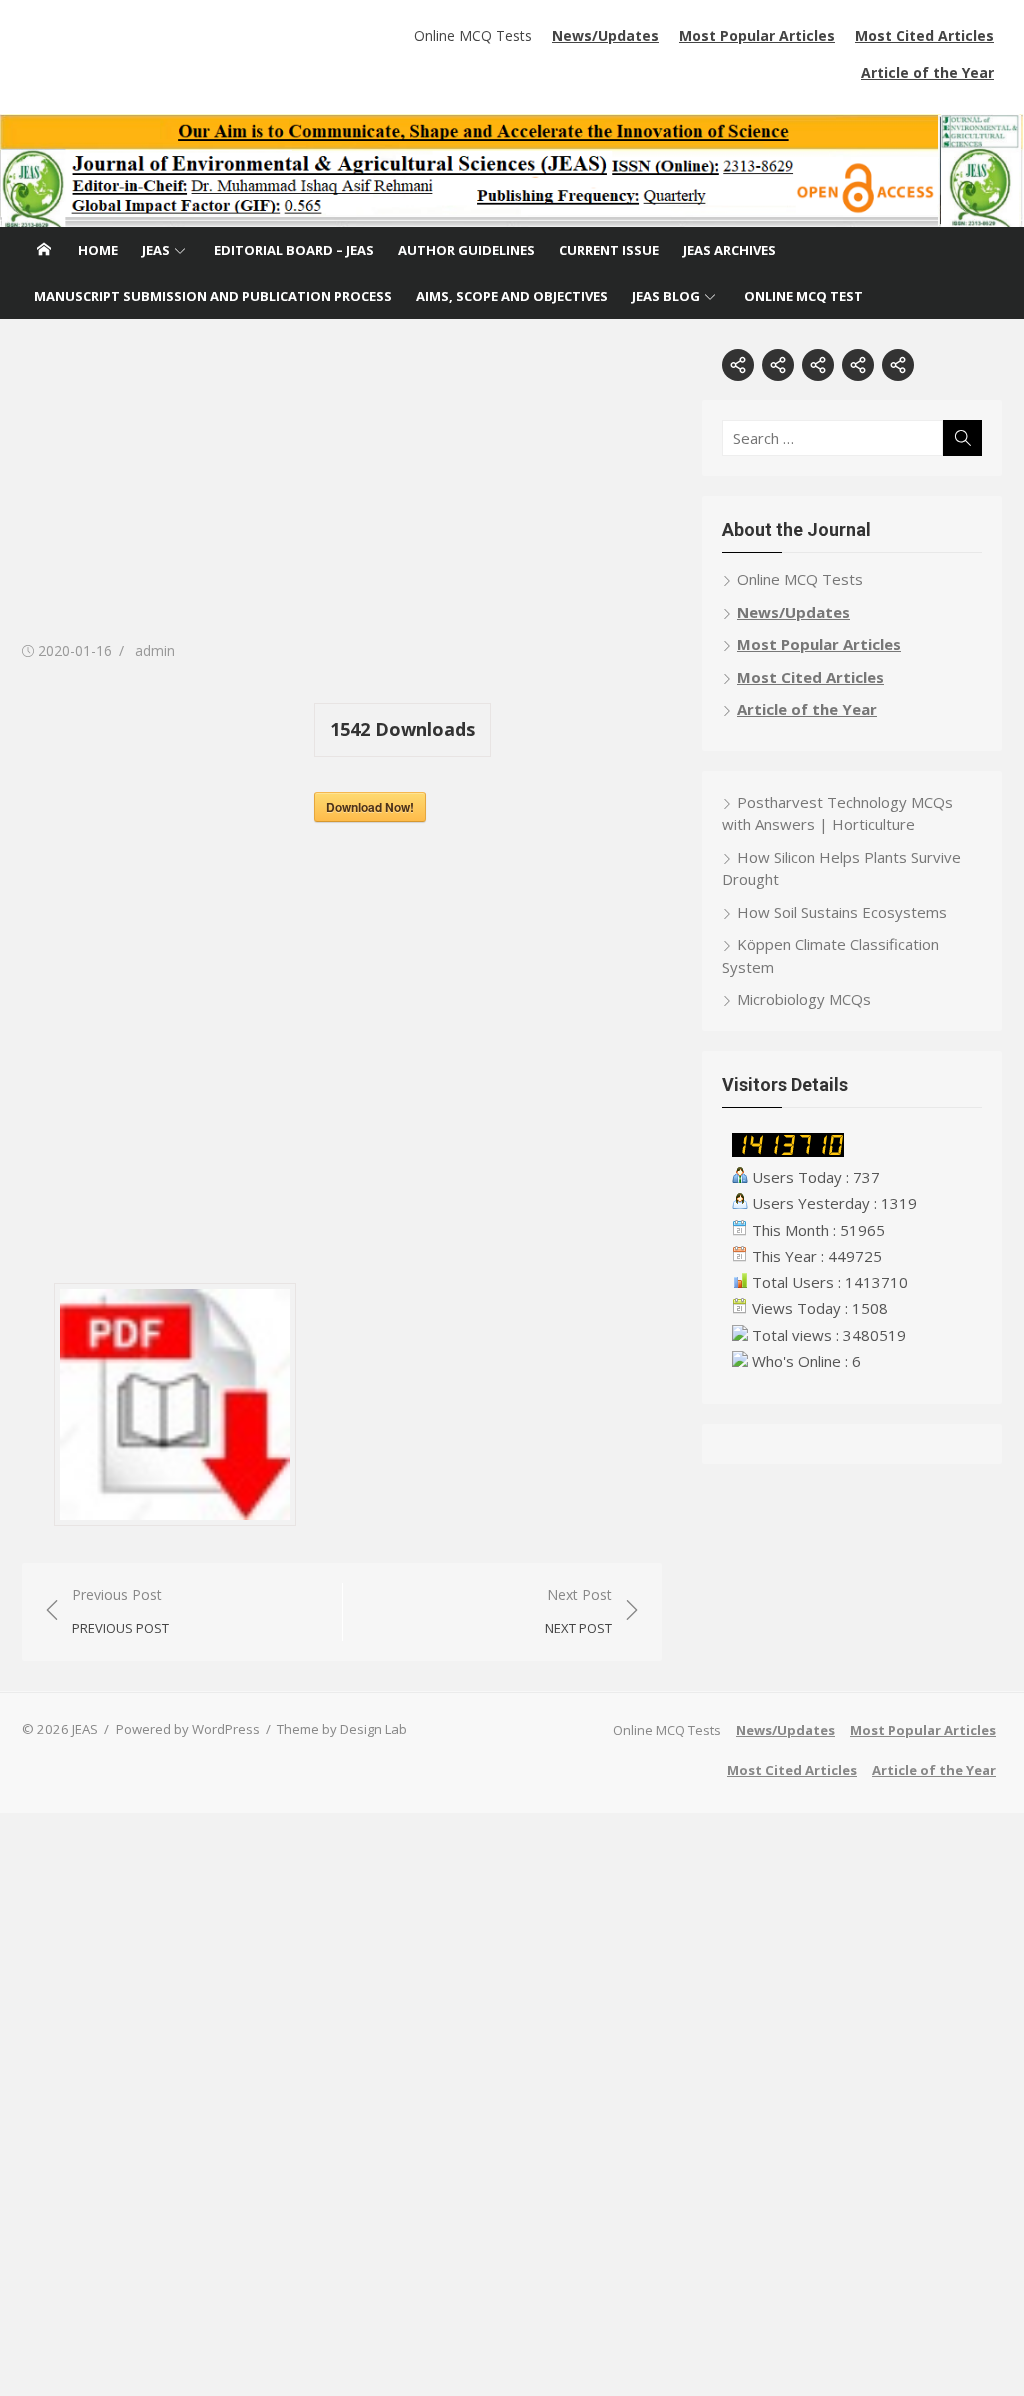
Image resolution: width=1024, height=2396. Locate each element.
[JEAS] (512, 170)
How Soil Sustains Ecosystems (842, 912)
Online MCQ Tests (473, 35)
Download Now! (370, 807)
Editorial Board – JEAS (294, 250)
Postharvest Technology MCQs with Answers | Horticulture (837, 813)
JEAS (156, 250)
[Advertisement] (342, 489)
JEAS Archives (729, 250)
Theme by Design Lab (342, 1729)
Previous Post (120, 1611)
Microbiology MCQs (804, 999)
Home (98, 250)
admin (155, 650)
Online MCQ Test (803, 296)
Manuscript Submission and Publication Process (213, 296)
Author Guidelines (466, 250)
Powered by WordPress (188, 1729)
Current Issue (609, 250)
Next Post (578, 1611)
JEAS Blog (666, 296)
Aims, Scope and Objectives (512, 296)
